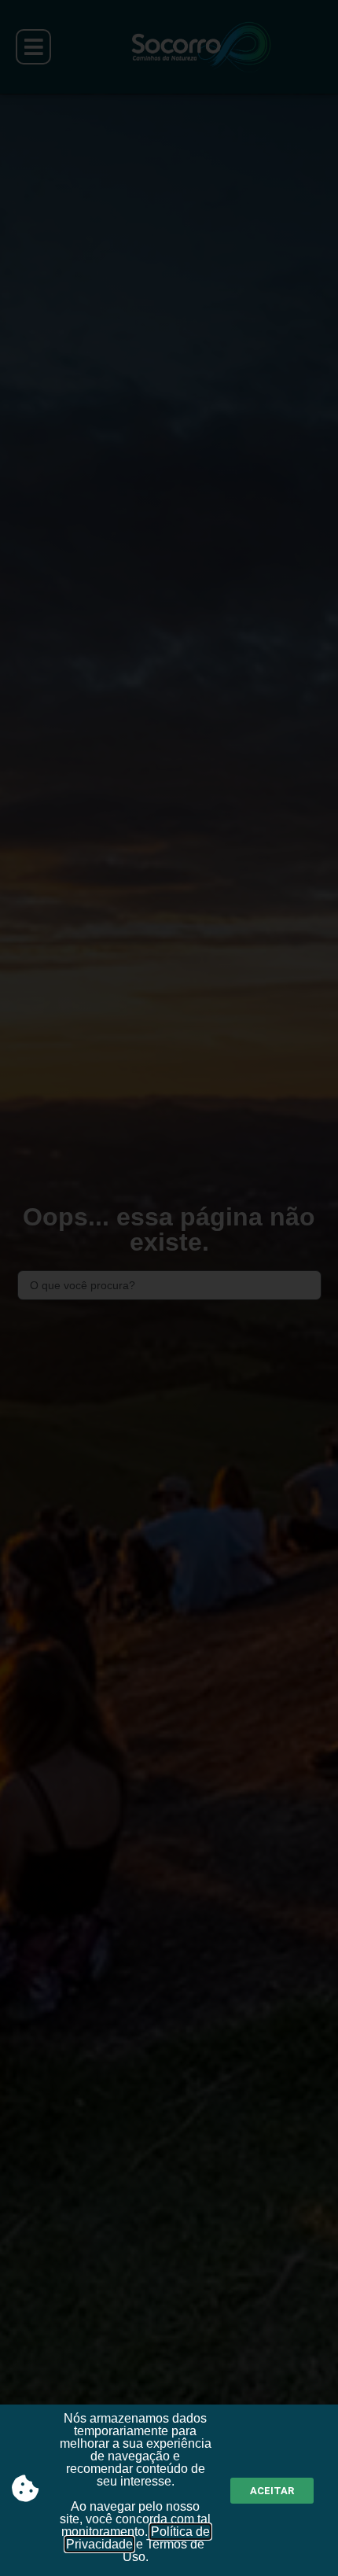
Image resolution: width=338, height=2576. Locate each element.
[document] (169, 1288)
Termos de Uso (164, 2550)
